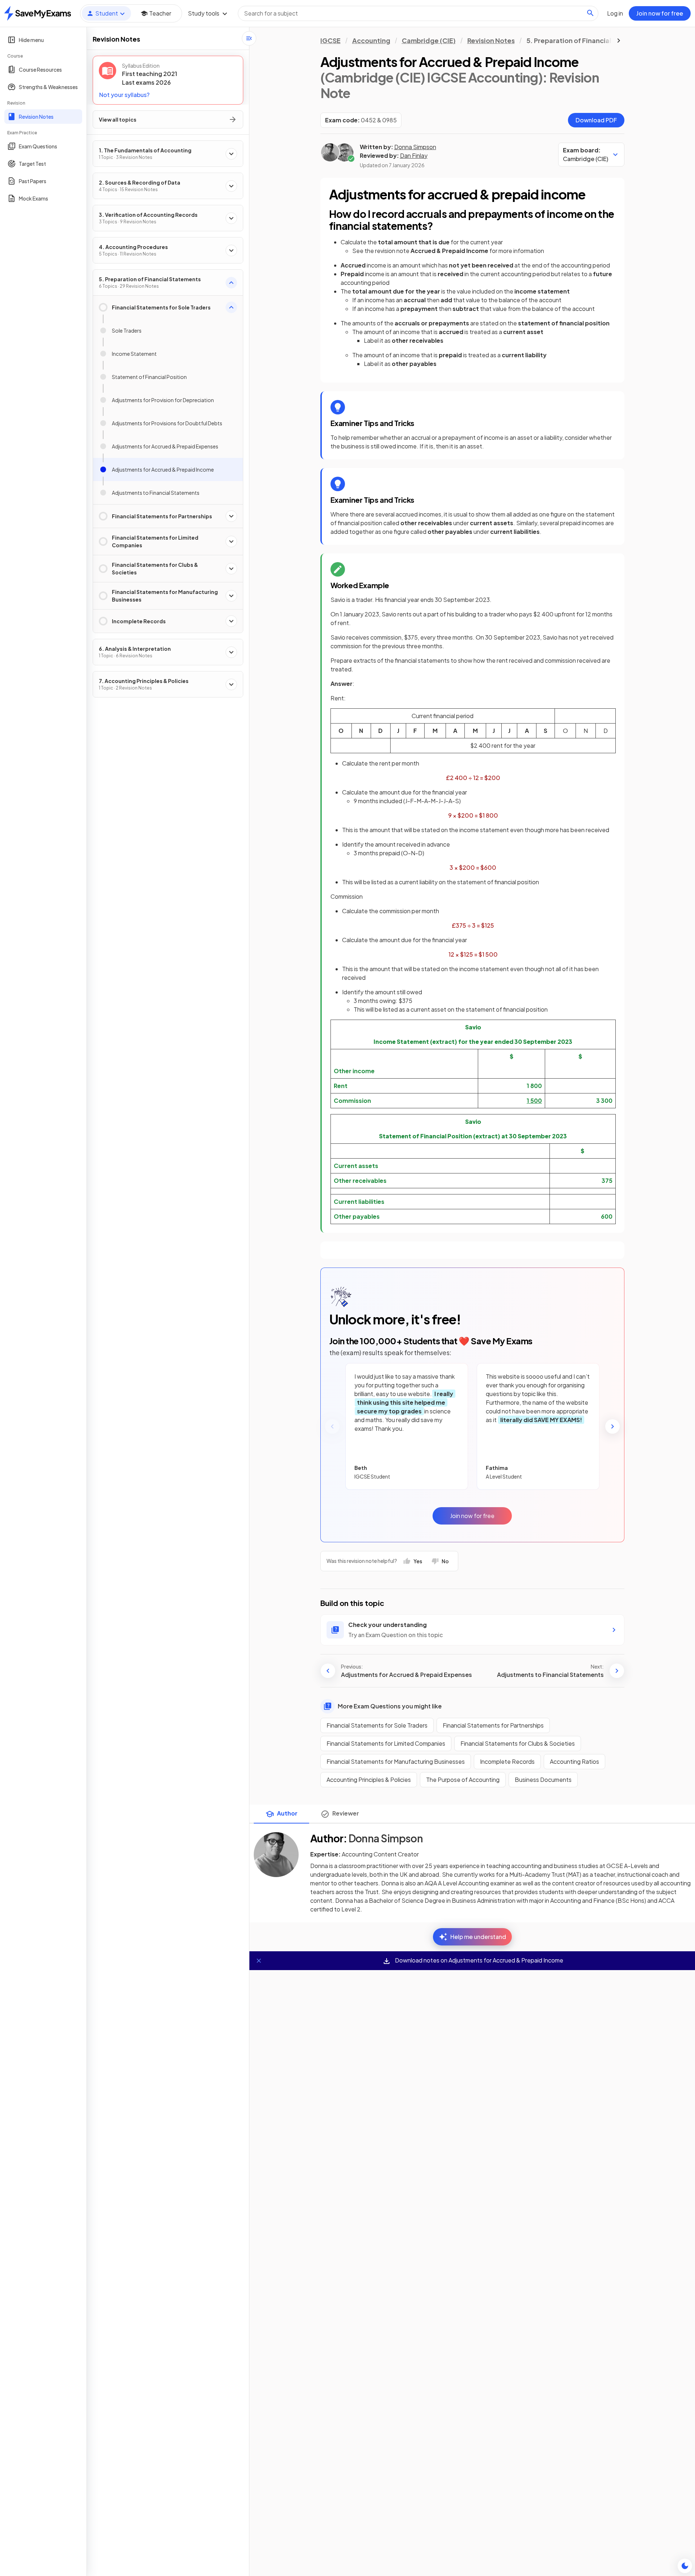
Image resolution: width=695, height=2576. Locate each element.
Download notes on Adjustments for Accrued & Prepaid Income (479, 1960)
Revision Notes (491, 40)
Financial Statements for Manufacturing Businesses (396, 1761)
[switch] (685, 2566)
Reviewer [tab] (346, 1813)
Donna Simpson (415, 147)
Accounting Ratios (574, 1761)
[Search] (590, 13)
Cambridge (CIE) (429, 40)
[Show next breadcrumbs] (619, 41)
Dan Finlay (414, 155)
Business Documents (543, 1780)
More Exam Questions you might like (390, 1706)
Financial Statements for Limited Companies (386, 1743)
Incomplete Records (507, 1761)
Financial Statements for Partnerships (493, 1725)
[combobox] (418, 13)
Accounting (371, 40)
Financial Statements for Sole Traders (377, 1725)
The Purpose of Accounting (463, 1780)
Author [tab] (287, 1813)
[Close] (259, 1961)
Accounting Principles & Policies (369, 1780)
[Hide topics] (249, 38)
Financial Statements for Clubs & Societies (518, 1743)
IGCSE (330, 40)
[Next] (612, 1426)
